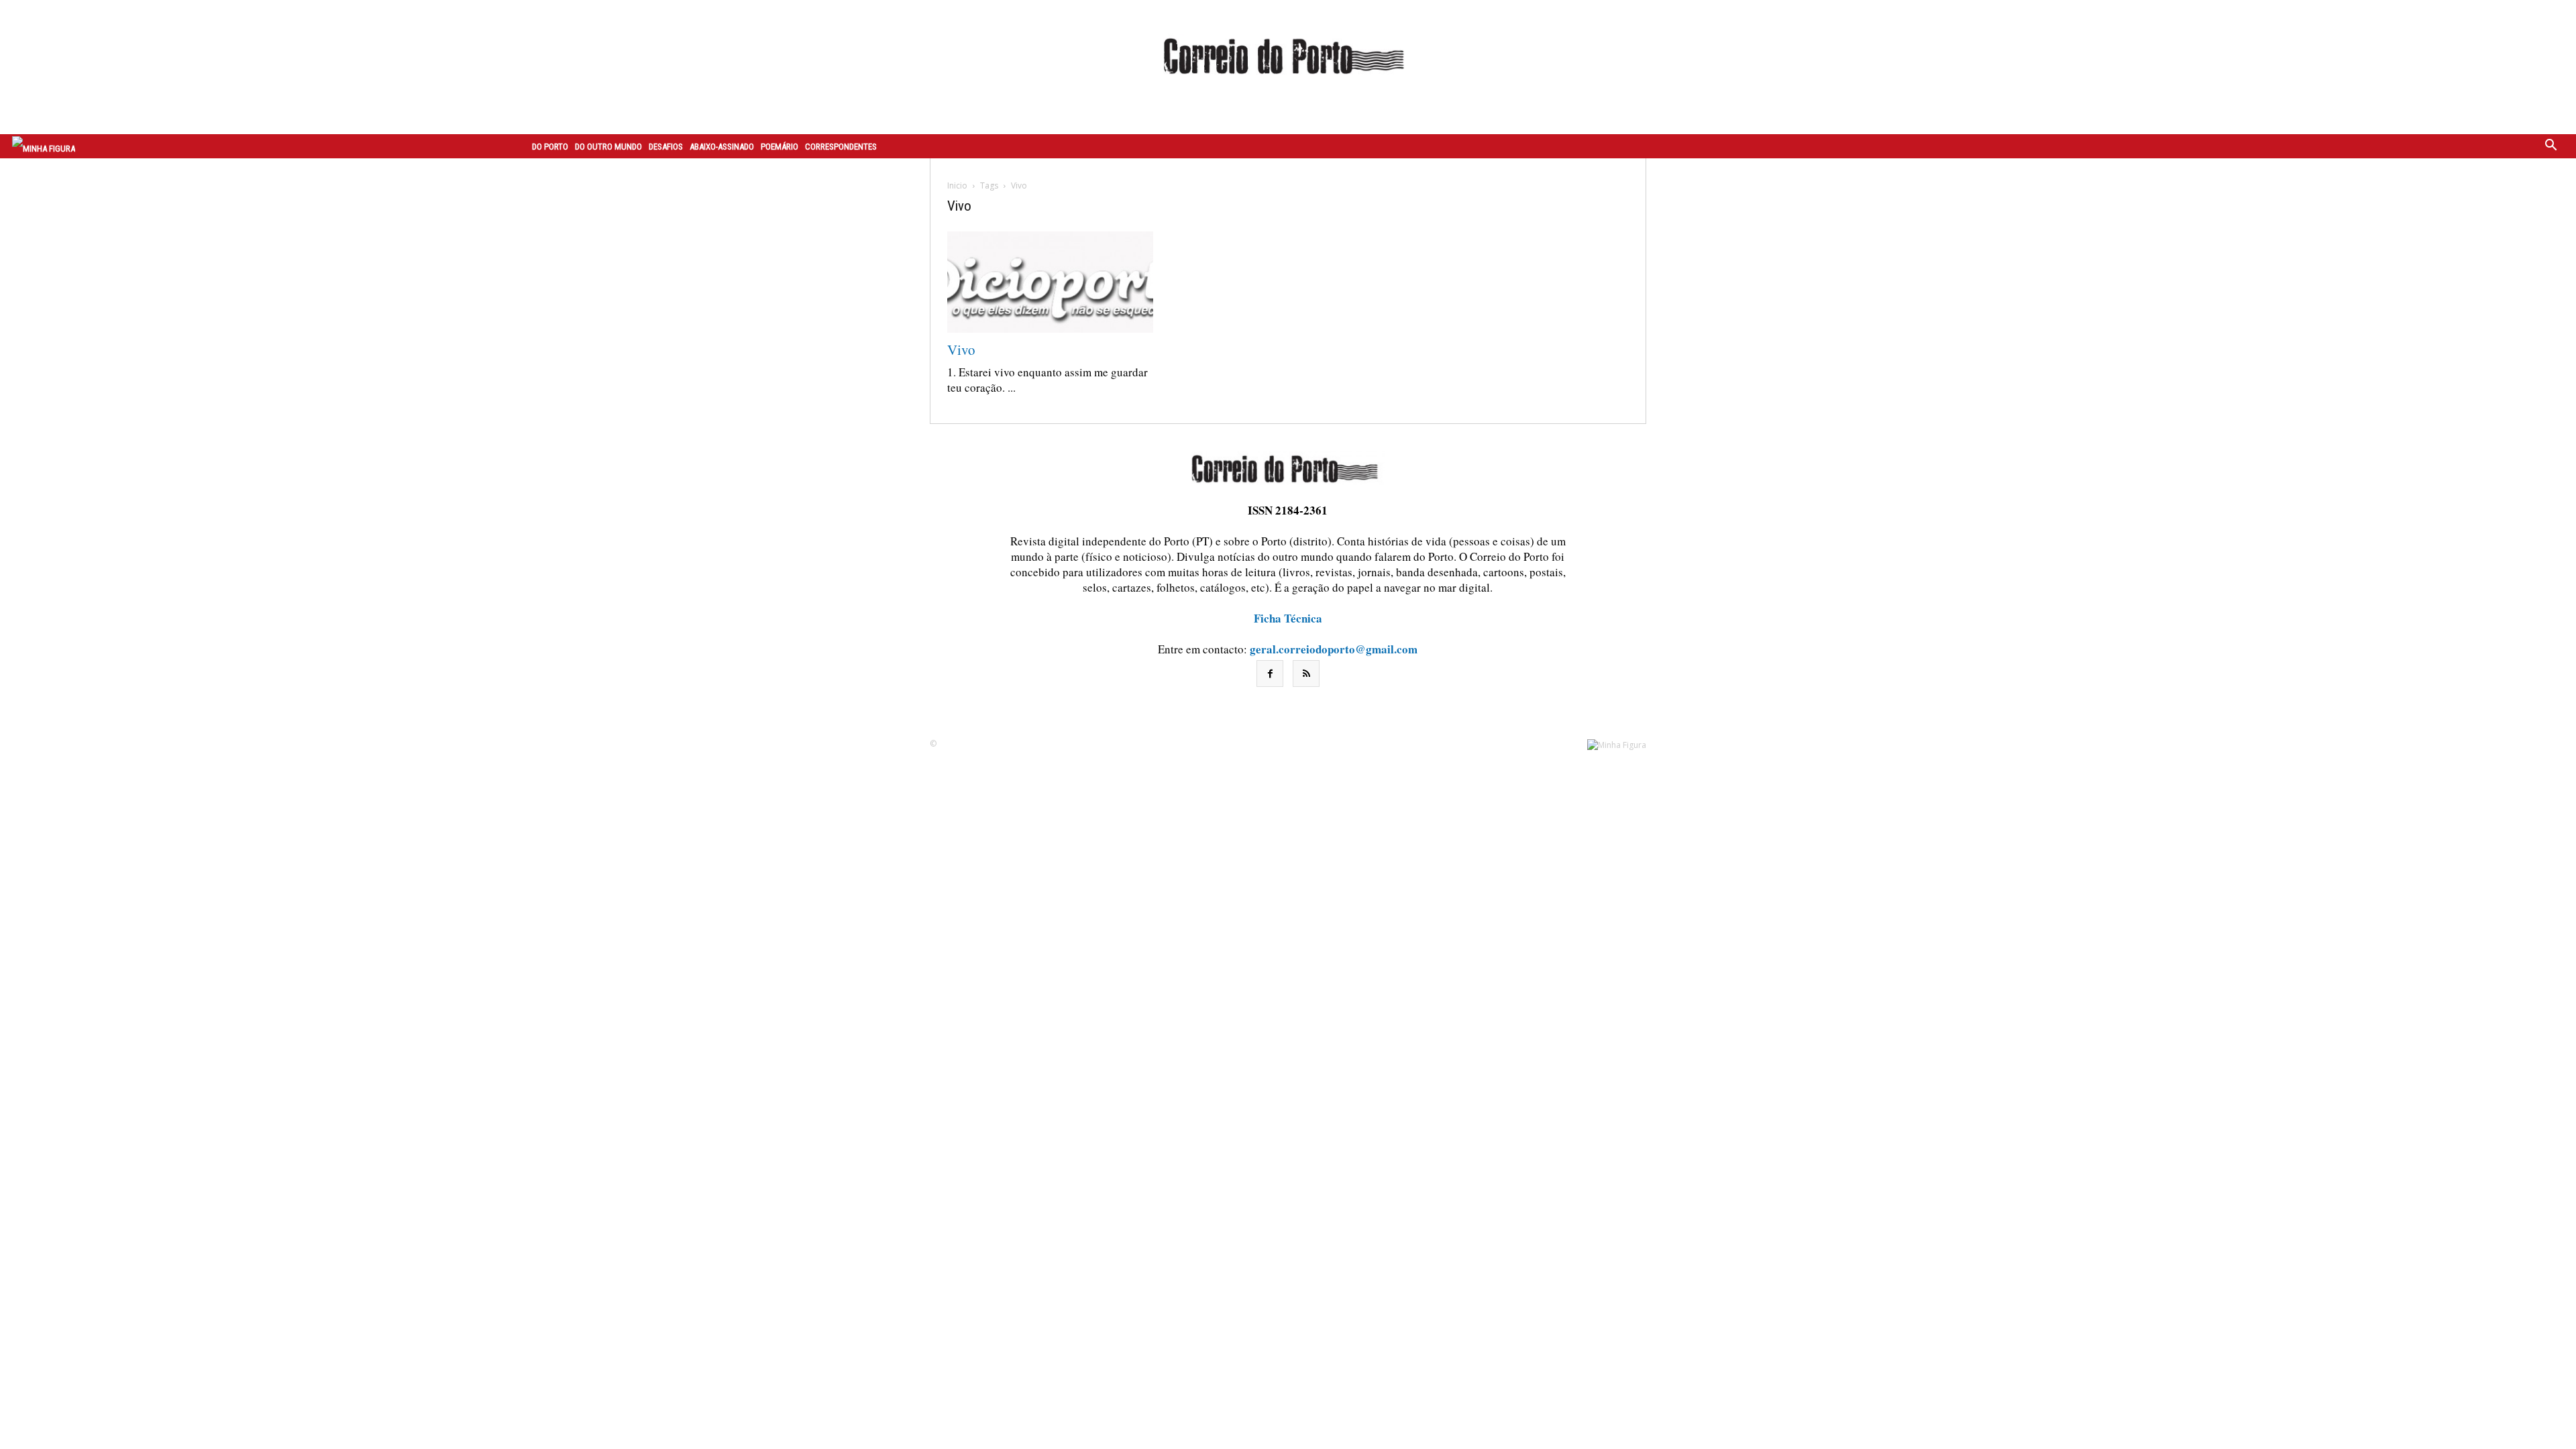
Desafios (666, 147)
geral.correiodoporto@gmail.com (1334, 649)
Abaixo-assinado (722, 147)
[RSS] (1306, 674)
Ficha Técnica (1288, 618)
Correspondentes (841, 147)
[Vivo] (1050, 282)
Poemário (780, 147)
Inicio (957, 185)
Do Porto (550, 147)
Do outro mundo (608, 147)
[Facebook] (1270, 674)
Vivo (961, 350)
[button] (2551, 146)
